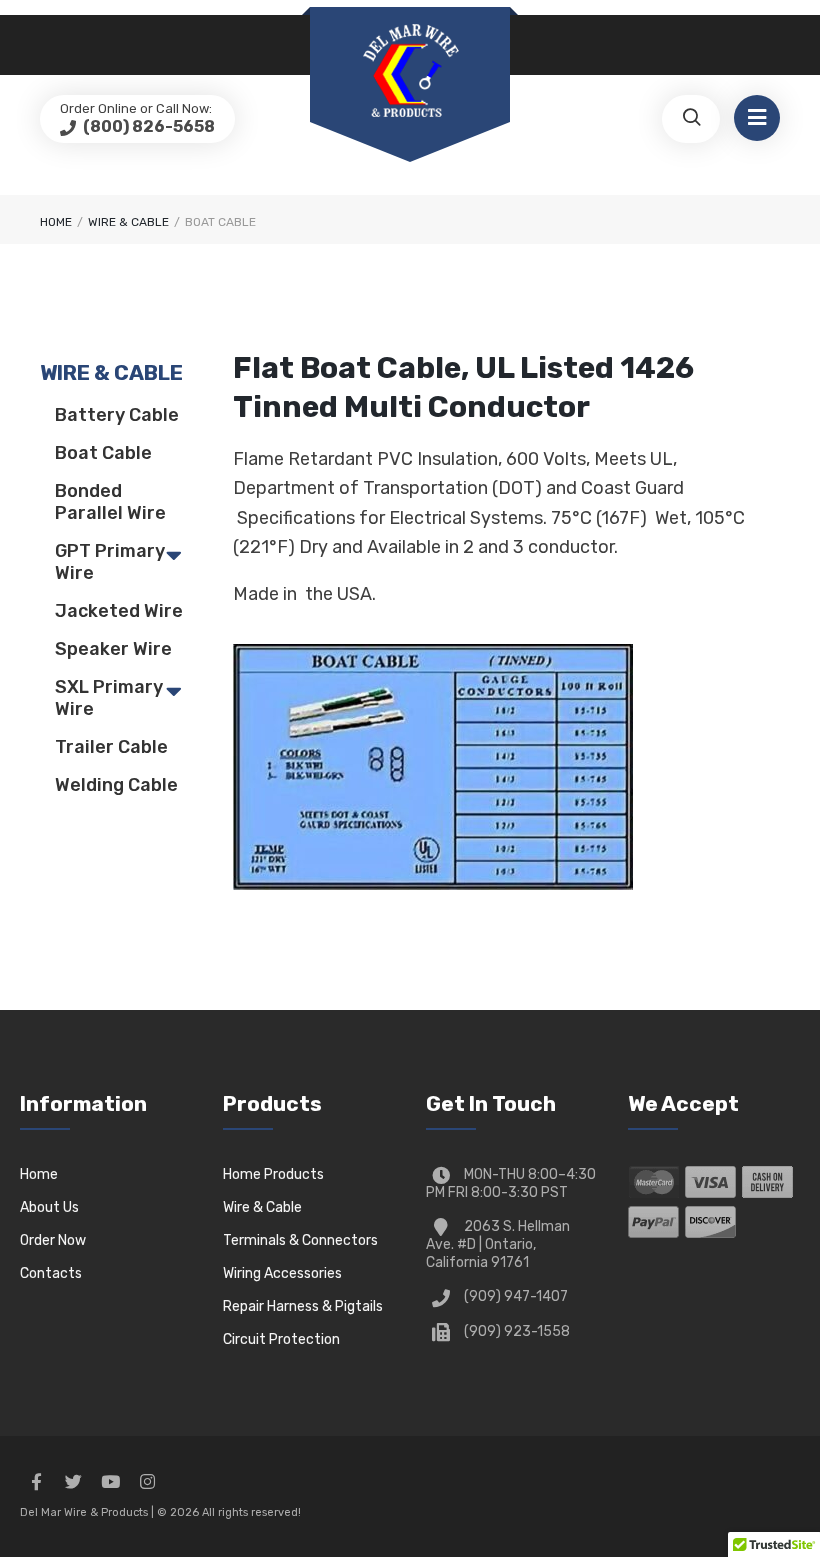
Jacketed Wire (119, 611)
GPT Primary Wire (110, 562)
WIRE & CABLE (128, 222)
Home (56, 222)
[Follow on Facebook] (36, 1482)
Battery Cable (117, 415)
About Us (49, 1207)
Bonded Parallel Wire (110, 502)
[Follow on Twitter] (73, 1482)
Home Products (273, 1174)
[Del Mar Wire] (410, 72)
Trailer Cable (111, 747)
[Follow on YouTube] (110, 1482)
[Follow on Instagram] (147, 1482)
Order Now (53, 1240)
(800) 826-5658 (147, 126)
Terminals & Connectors (300, 1240)
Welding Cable (116, 785)
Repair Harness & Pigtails (303, 1306)
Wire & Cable (262, 1207)
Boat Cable (103, 453)
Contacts (51, 1273)
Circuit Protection (281, 1339)
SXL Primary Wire (109, 698)
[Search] (691, 119)
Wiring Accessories (282, 1273)
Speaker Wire (113, 649)
